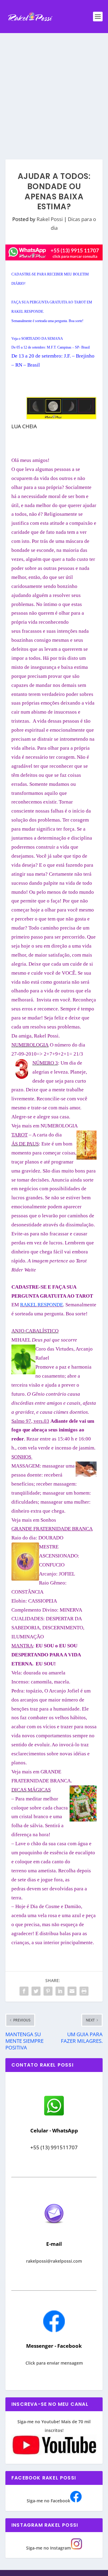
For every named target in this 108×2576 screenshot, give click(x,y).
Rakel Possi (50, 219)
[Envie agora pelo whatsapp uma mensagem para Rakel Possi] (54, 2115)
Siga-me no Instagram (48, 2548)
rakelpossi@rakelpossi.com (54, 2261)
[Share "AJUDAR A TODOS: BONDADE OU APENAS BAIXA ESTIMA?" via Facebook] (24, 1991)
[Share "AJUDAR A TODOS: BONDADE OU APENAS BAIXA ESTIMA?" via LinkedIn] (60, 1991)
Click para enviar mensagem (54, 2363)
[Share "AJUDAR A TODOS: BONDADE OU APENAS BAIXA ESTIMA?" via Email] (72, 1991)
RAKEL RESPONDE (42, 1305)
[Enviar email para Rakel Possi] (54, 2229)
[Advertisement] (54, 90)
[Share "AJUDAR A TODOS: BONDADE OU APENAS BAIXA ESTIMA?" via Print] (84, 1991)
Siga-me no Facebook (48, 2501)
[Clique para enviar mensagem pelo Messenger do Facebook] (54, 2330)
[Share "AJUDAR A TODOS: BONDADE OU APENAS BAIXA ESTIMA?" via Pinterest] (48, 1991)
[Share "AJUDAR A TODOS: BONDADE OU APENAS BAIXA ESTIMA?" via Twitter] (36, 1991)
